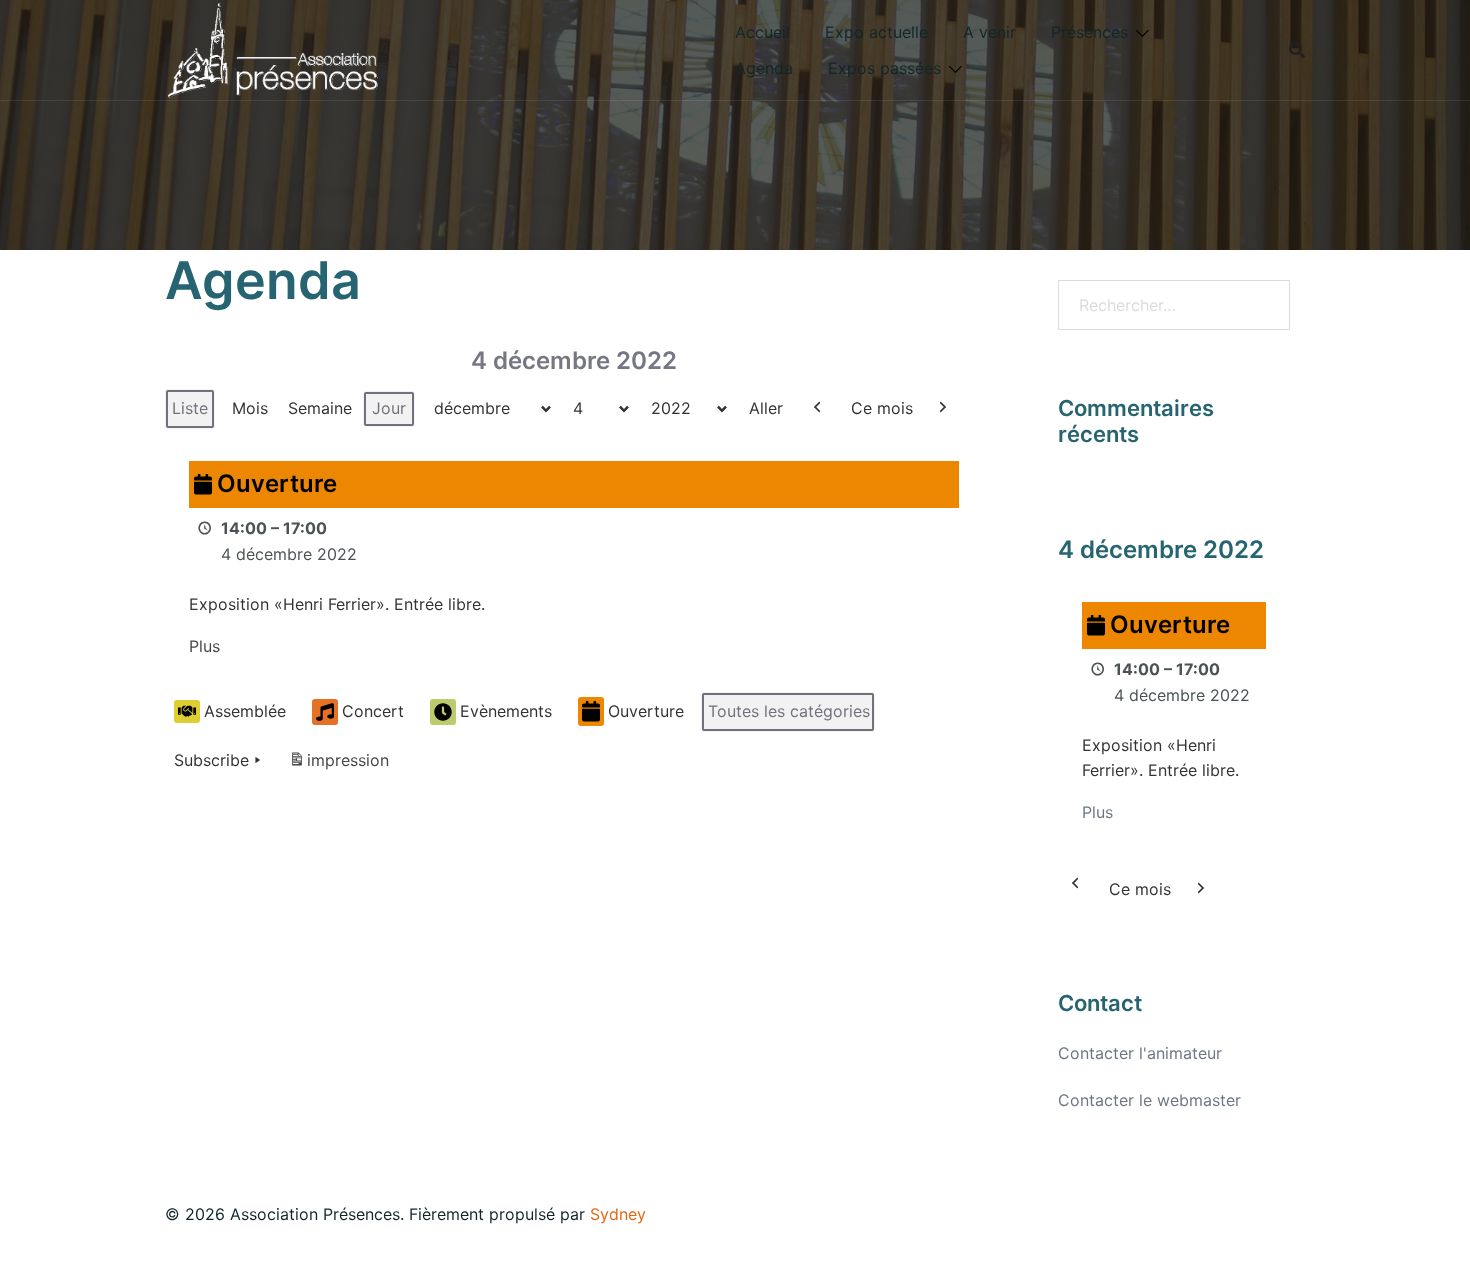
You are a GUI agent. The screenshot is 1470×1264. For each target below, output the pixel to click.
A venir (989, 32)
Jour (389, 408)
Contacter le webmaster (1149, 1100)
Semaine (320, 408)
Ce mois (882, 408)
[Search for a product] (1297, 50)
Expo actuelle (876, 32)
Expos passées (884, 68)
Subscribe (211, 760)
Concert (373, 711)
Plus (204, 646)
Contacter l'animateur (1140, 1053)
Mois (250, 408)
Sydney (618, 1214)
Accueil (762, 32)
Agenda (764, 68)
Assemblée (245, 711)
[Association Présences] (272, 48)
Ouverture (646, 711)
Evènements (506, 711)
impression (338, 766)
